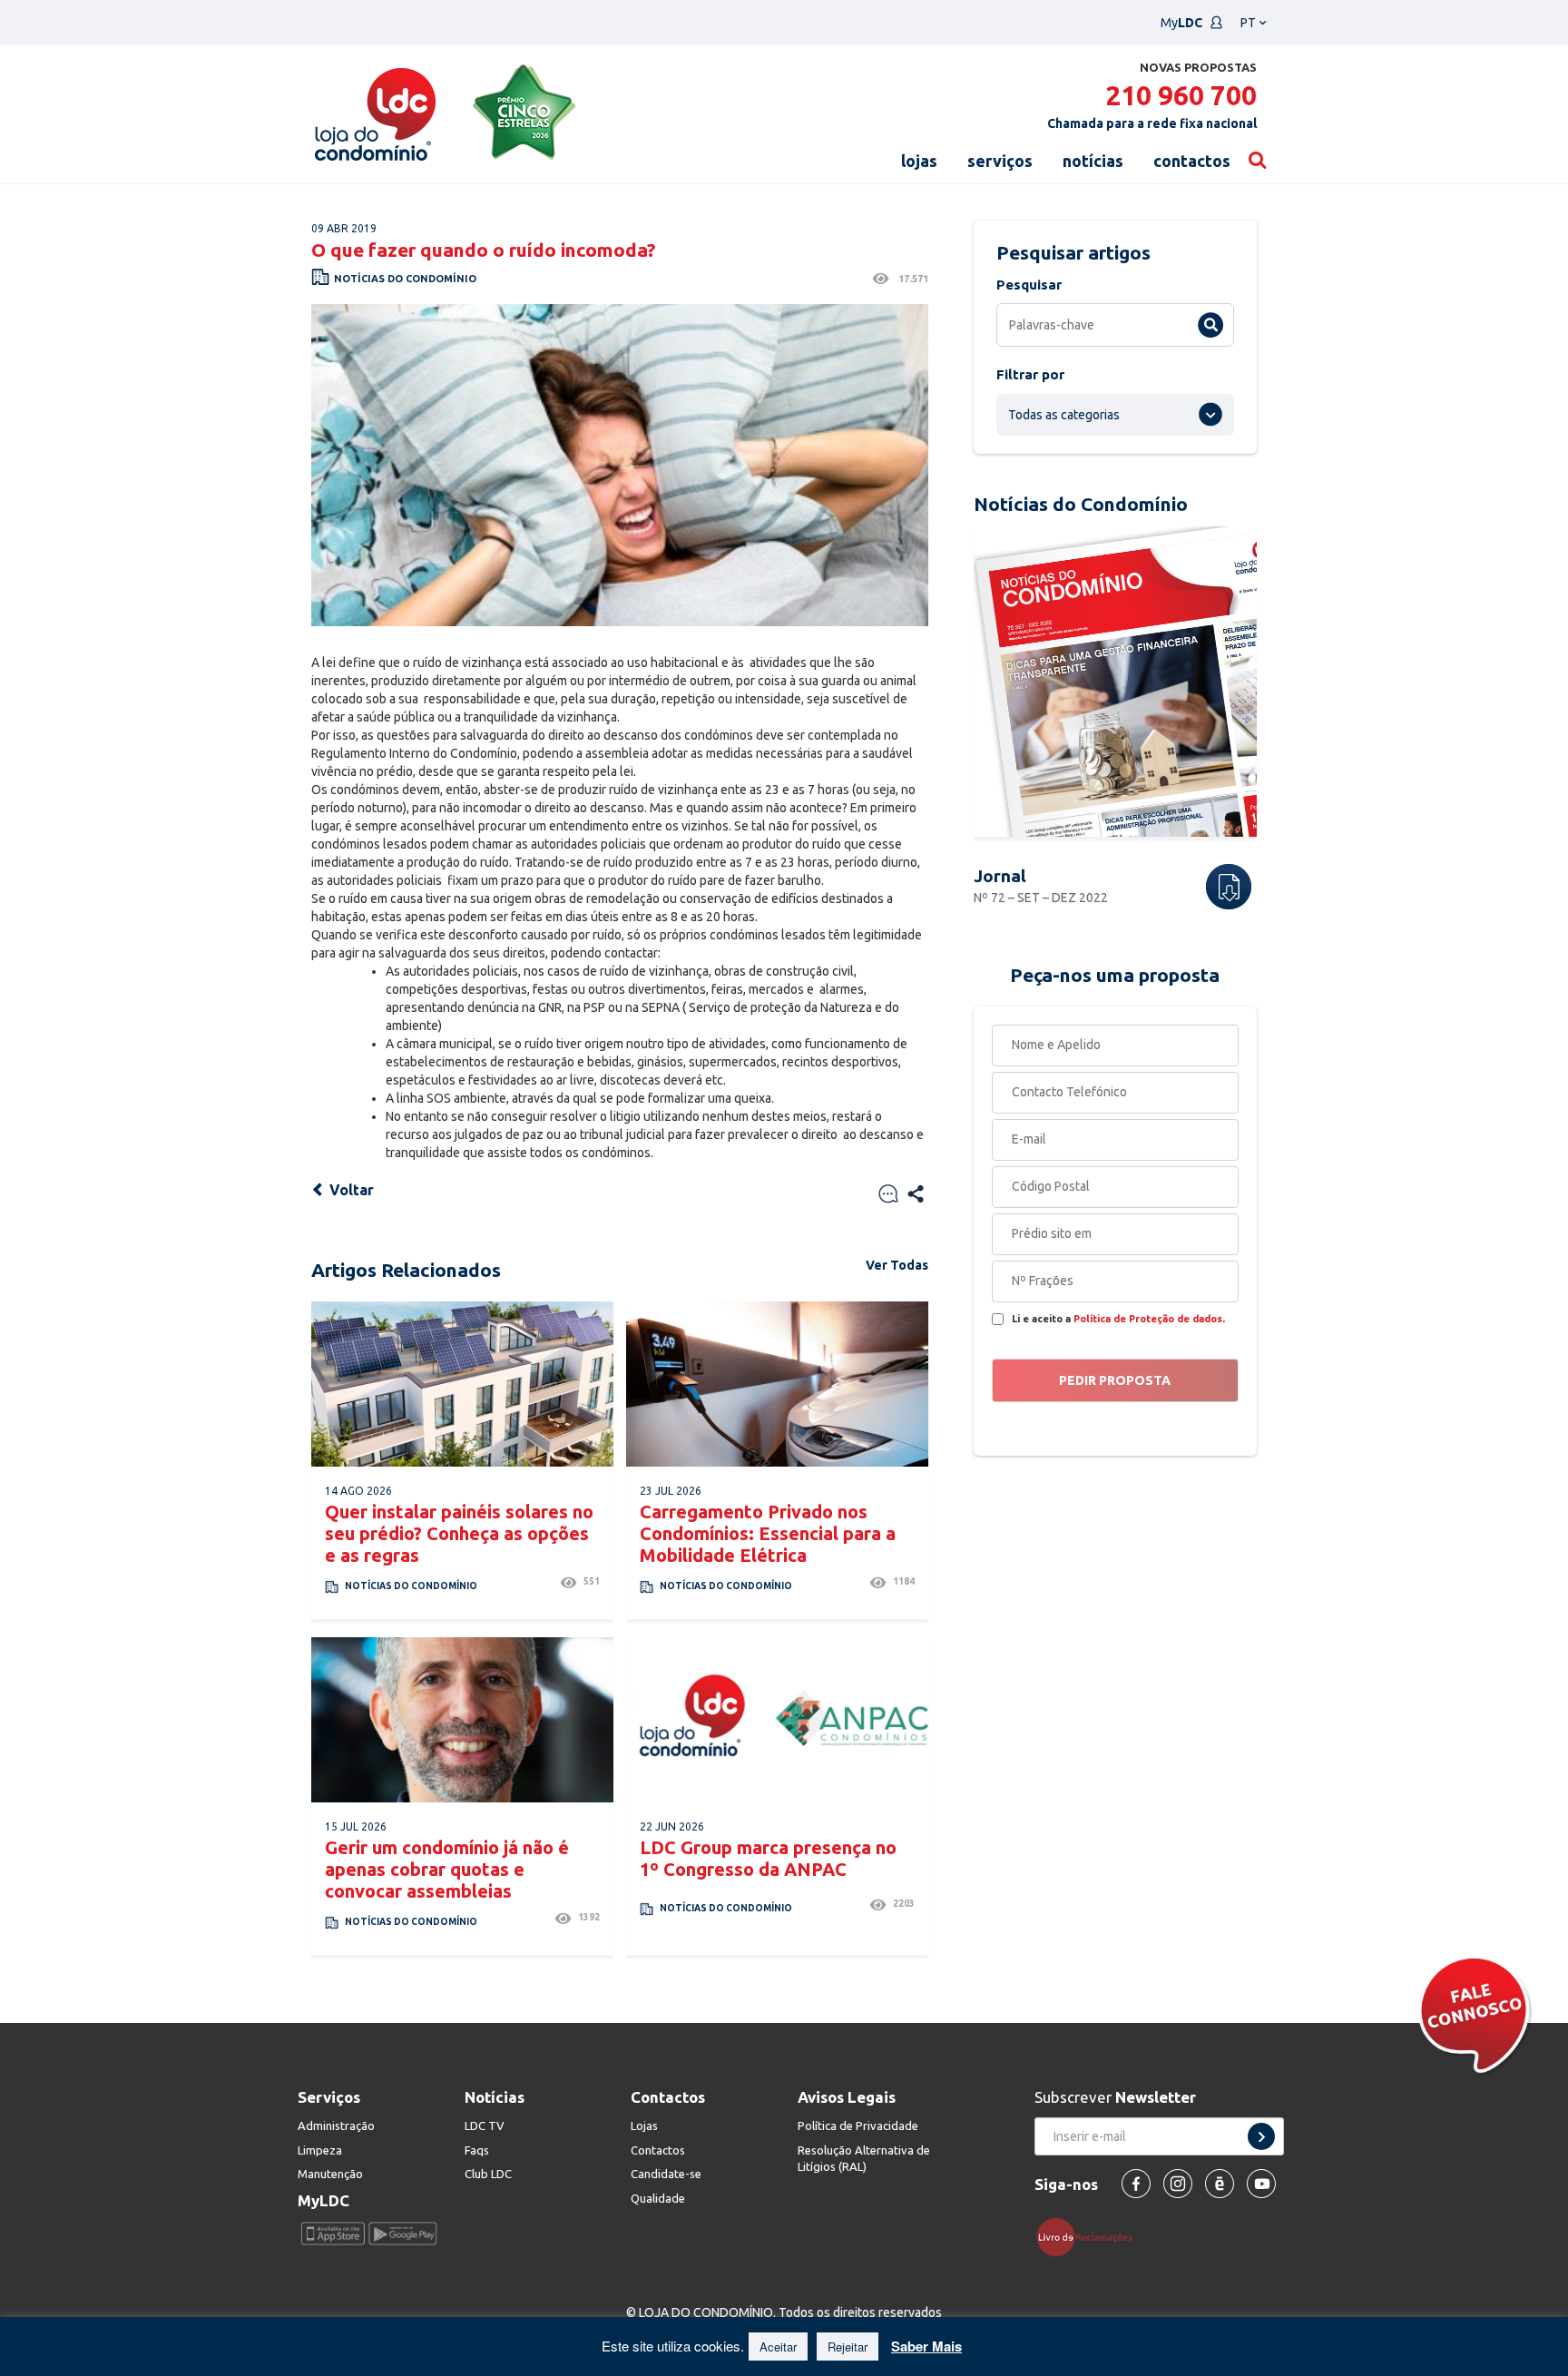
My (1181, 23)
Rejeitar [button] (848, 2347)
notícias (1093, 161)
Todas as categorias (1064, 415)
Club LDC (488, 2174)
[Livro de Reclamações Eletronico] (1091, 2236)
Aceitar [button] (778, 2347)
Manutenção (330, 2174)
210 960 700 (1181, 95)
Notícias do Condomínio (405, 279)
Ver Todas (897, 1265)
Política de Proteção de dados (1148, 1319)
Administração (336, 2126)
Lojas (644, 2126)
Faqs (477, 2150)
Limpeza (320, 2150)
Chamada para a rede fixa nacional (1152, 123)
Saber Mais (926, 2346)
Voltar (350, 1190)
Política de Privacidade (858, 2126)
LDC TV (485, 2126)
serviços (1000, 161)
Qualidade (658, 2198)
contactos (1192, 161)
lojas (919, 161)
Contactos (658, 2150)
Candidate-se (666, 2174)
